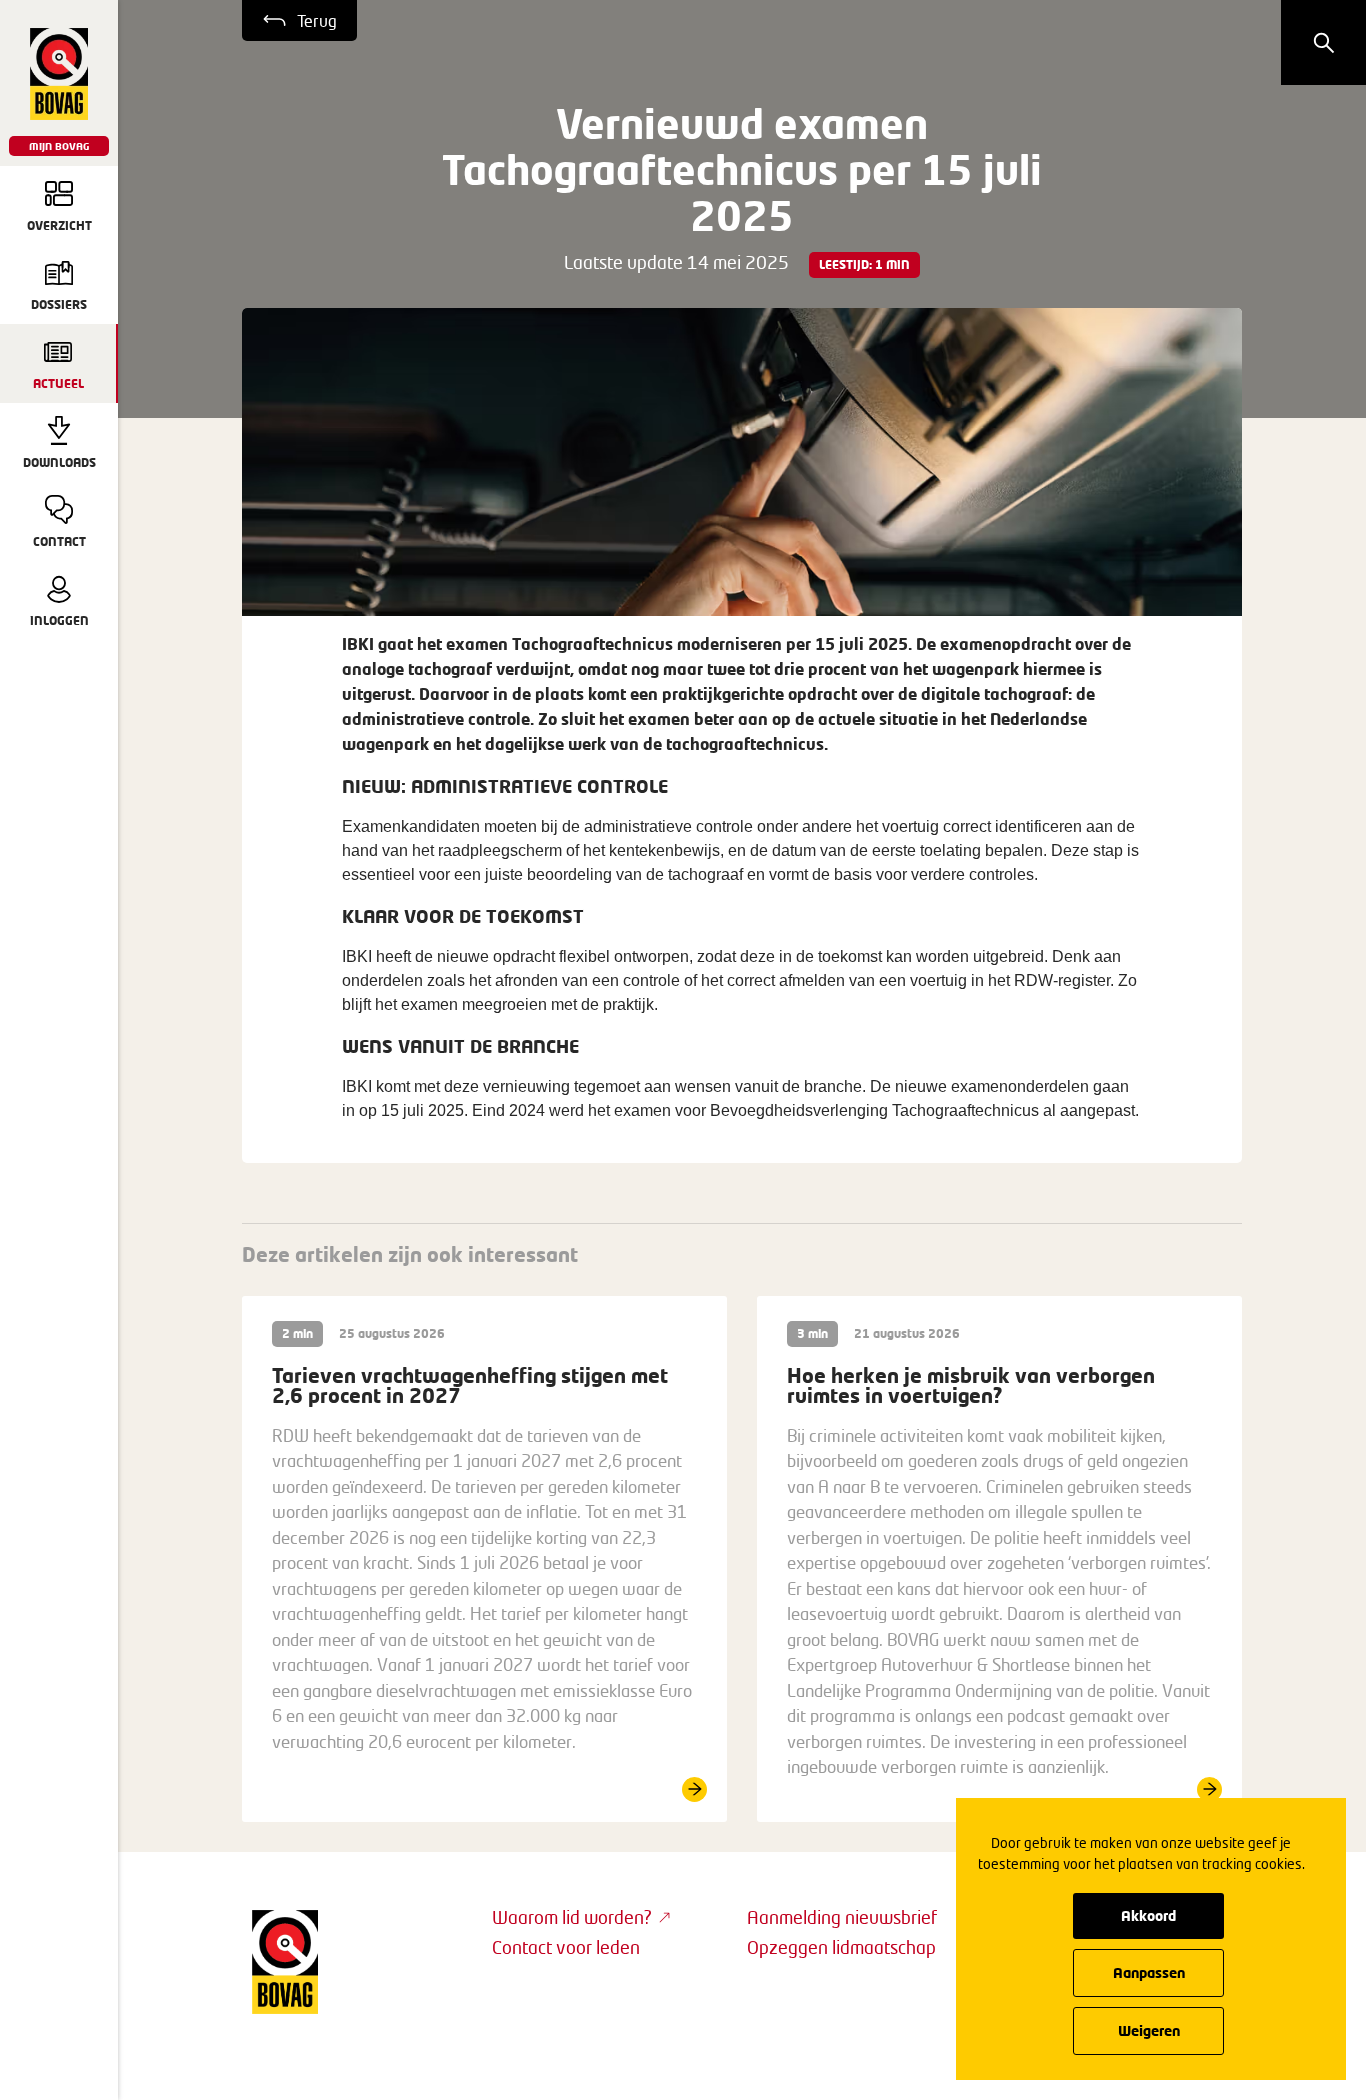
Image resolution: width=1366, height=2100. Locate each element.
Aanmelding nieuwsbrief (842, 1917)
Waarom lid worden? (572, 1917)
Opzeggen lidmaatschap (841, 1947)
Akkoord (1148, 1915)
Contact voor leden (566, 1947)
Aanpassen (1149, 1972)
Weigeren (1149, 2030)
